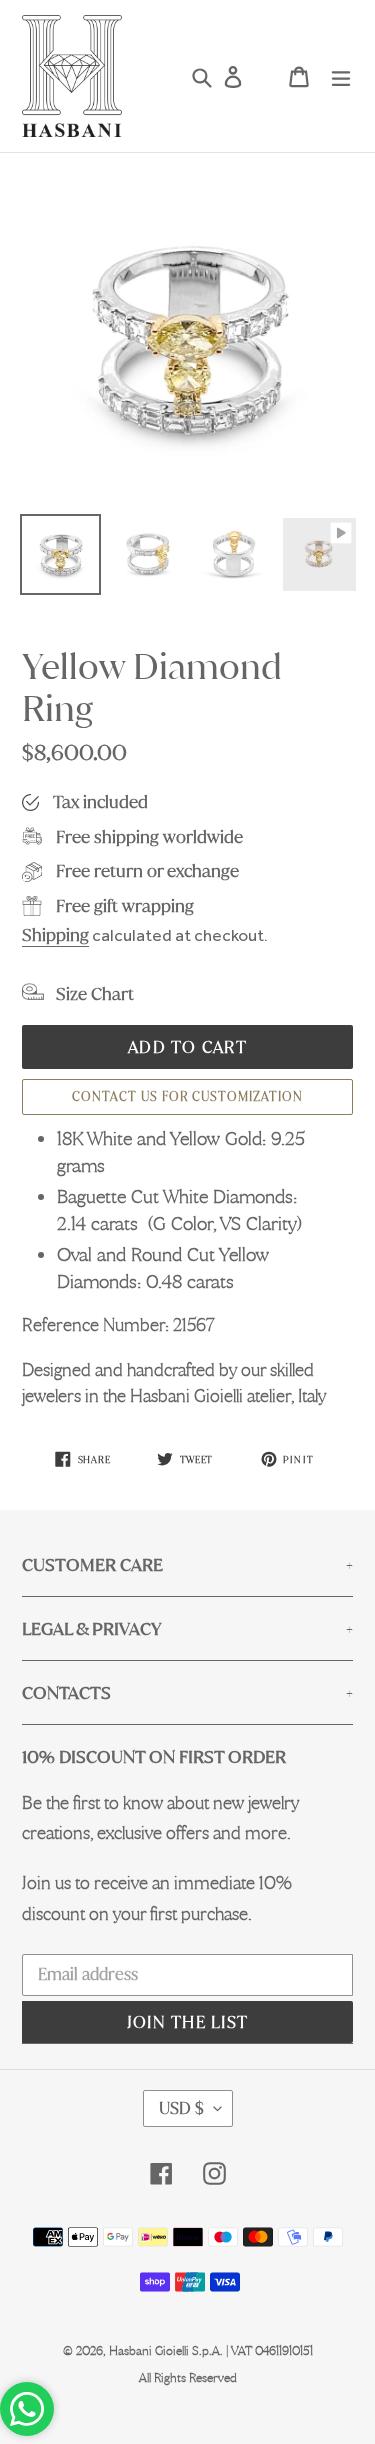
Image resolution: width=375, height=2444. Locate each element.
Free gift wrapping (125, 905)
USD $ (181, 2108)
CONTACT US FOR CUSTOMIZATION (187, 1096)
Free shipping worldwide (149, 836)
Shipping (55, 934)
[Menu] (341, 76)
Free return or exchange (147, 870)
